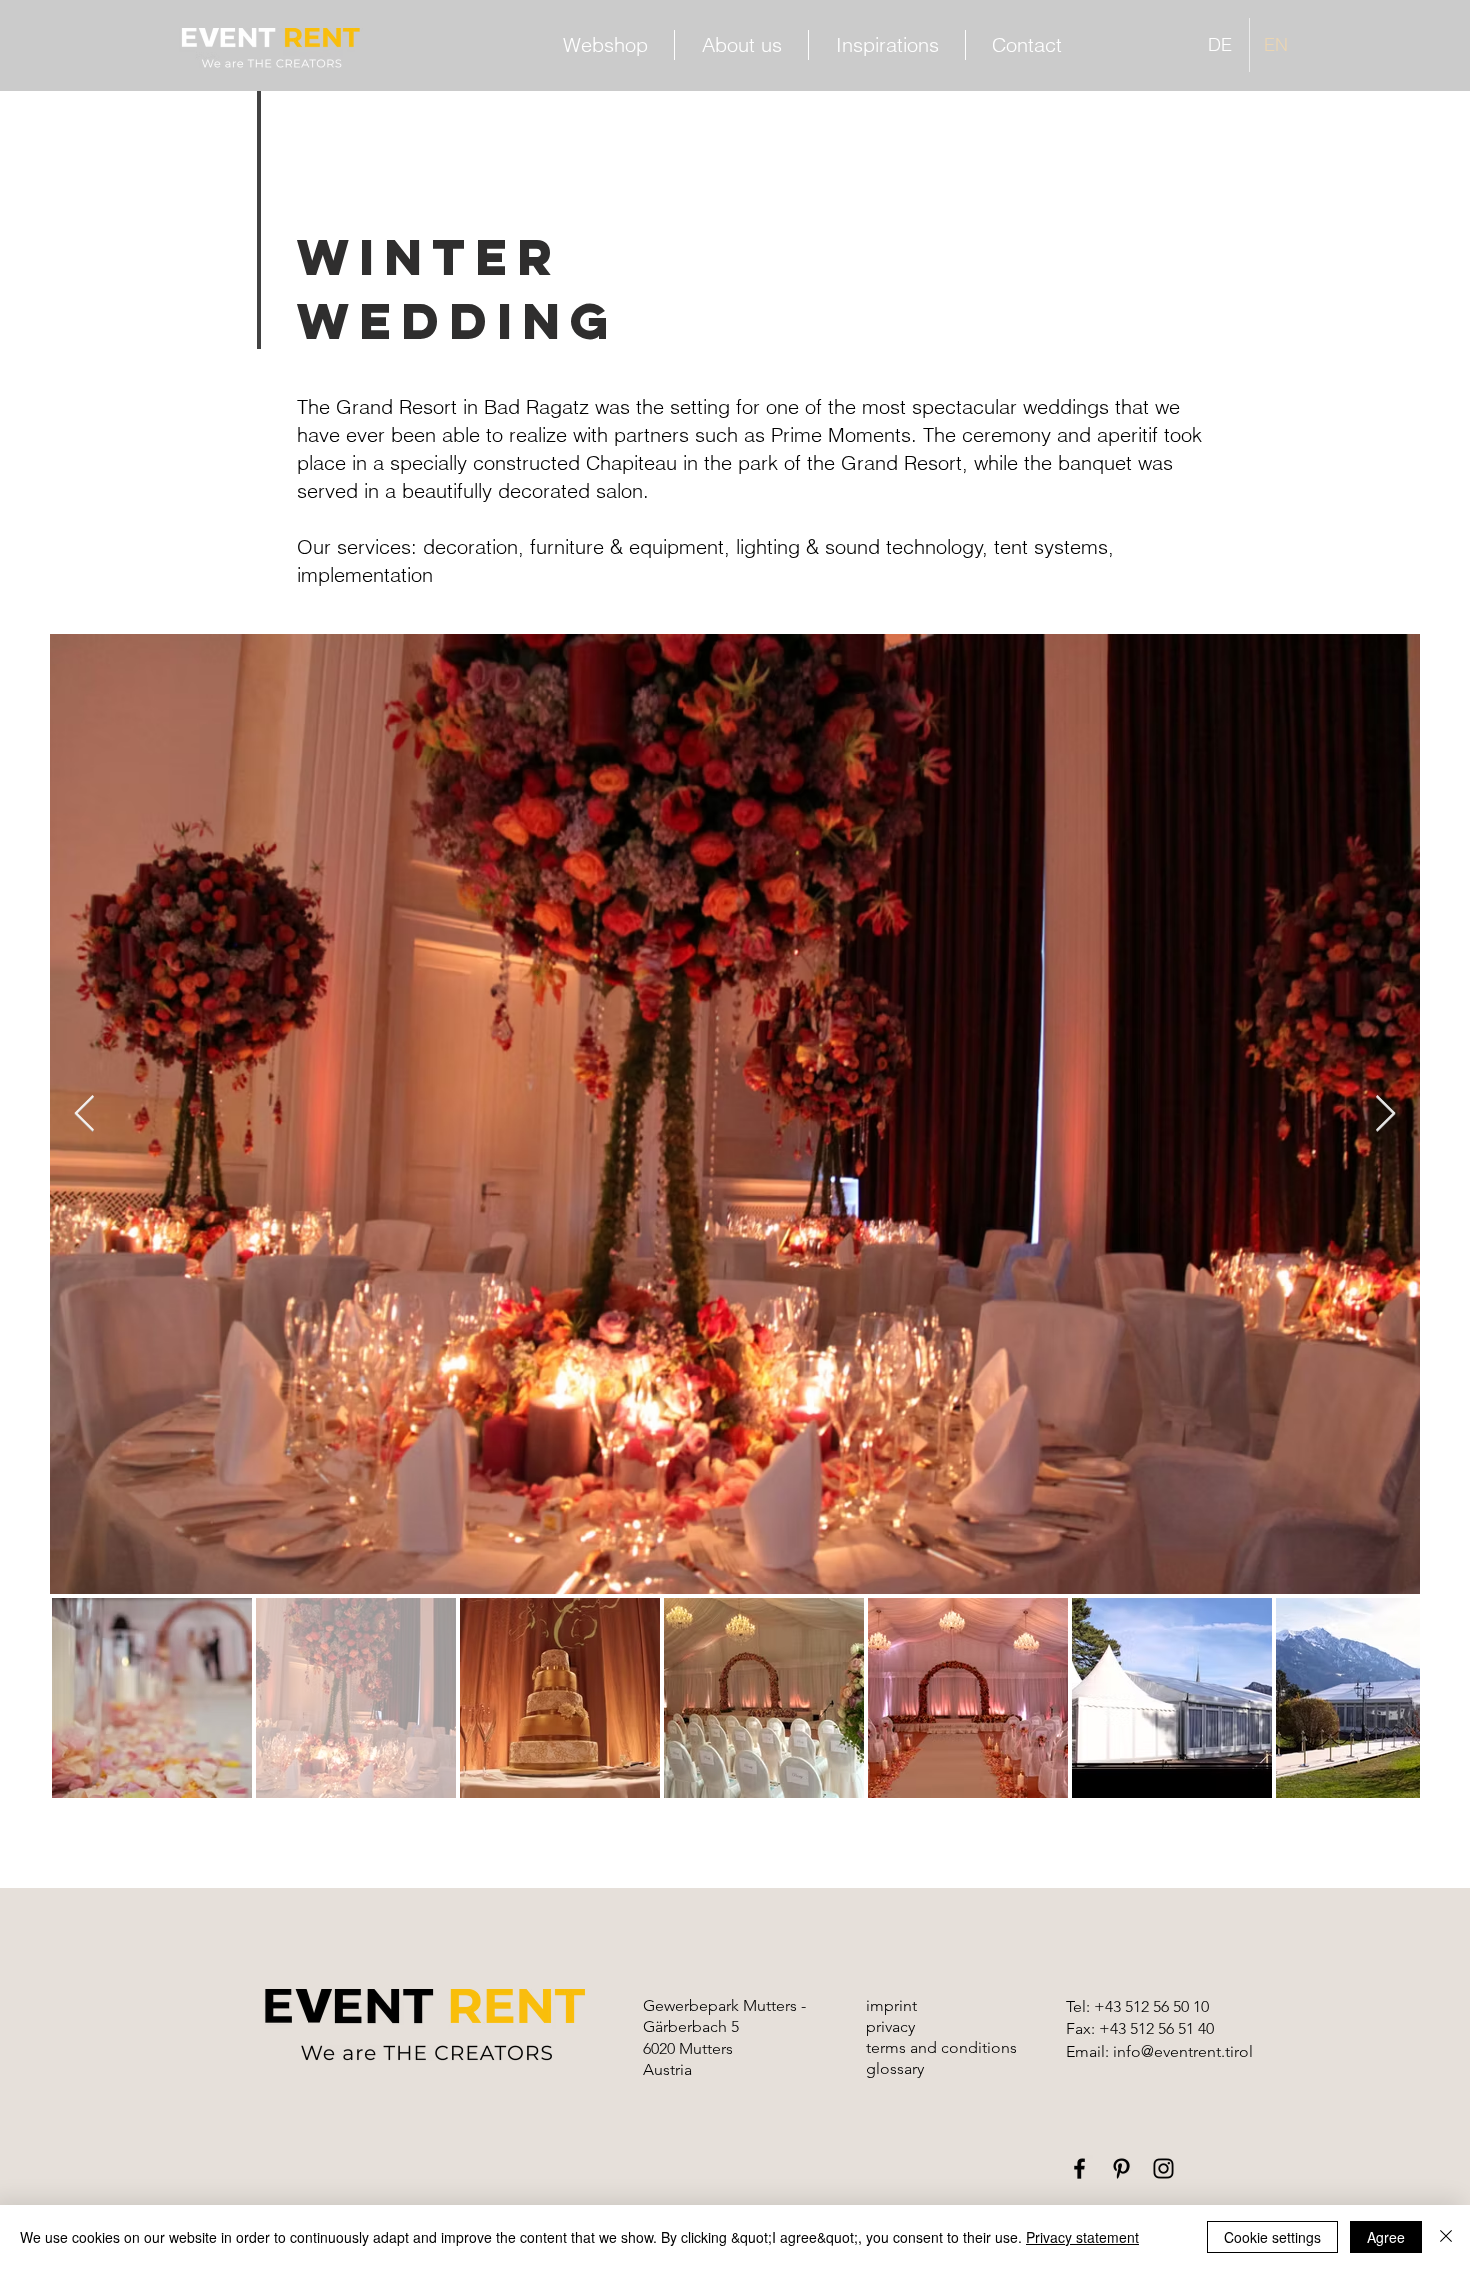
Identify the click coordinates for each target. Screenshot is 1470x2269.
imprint (891, 2005)
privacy (890, 2026)
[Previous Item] (84, 1114)
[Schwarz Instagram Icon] (1163, 2168)
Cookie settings (1272, 2237)
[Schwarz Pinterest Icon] (1121, 2168)
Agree (1386, 2237)
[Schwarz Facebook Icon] (1079, 2168)
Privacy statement (1082, 2237)
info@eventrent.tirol (1183, 2051)
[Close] (1446, 2237)
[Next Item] (1385, 1114)
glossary (895, 2068)
